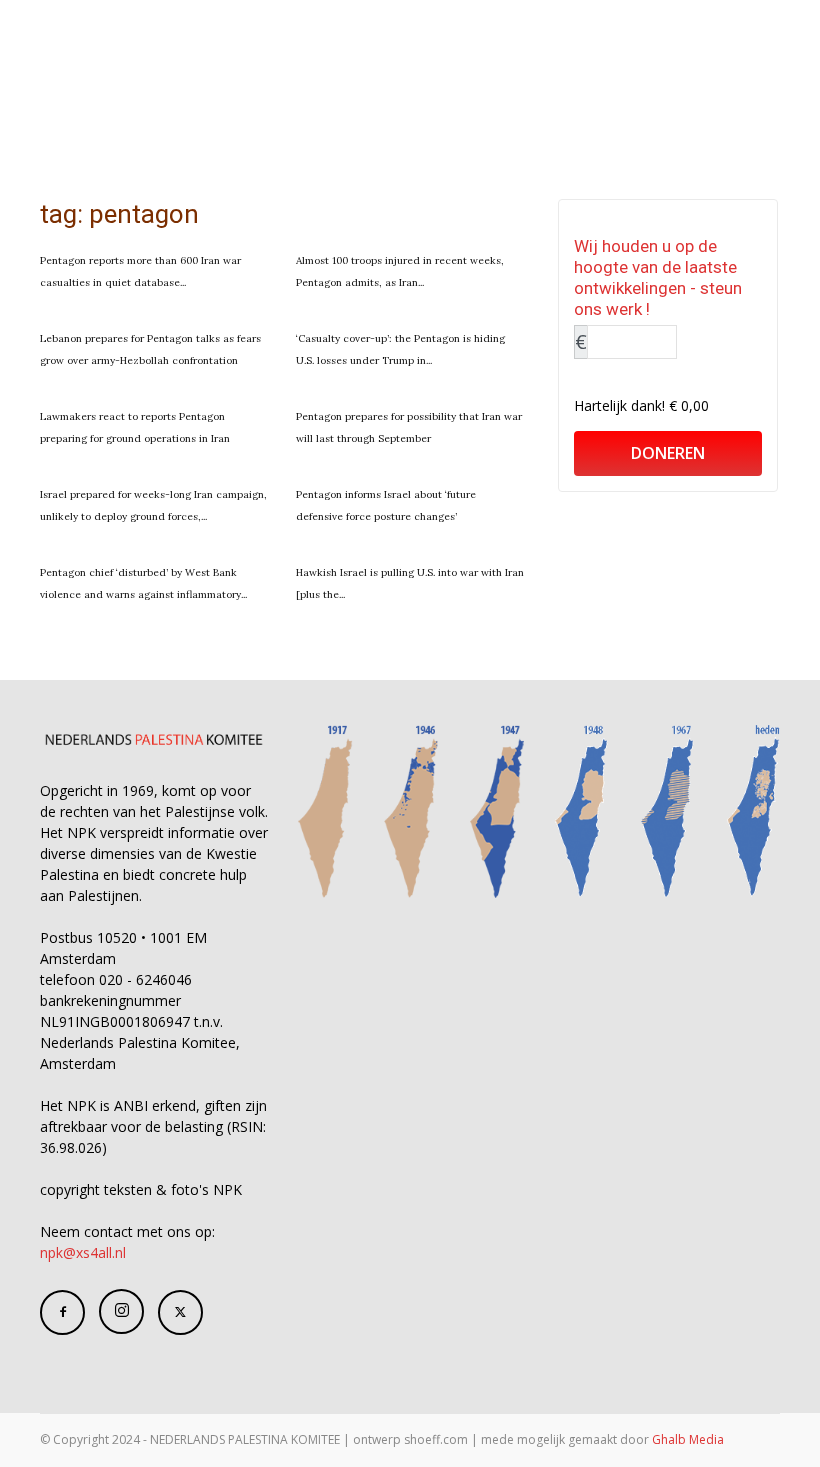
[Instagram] (121, 1311)
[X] (180, 1312)
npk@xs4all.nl (83, 1252)
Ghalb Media (688, 1439)
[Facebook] (62, 1312)
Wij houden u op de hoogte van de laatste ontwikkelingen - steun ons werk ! (658, 277)
